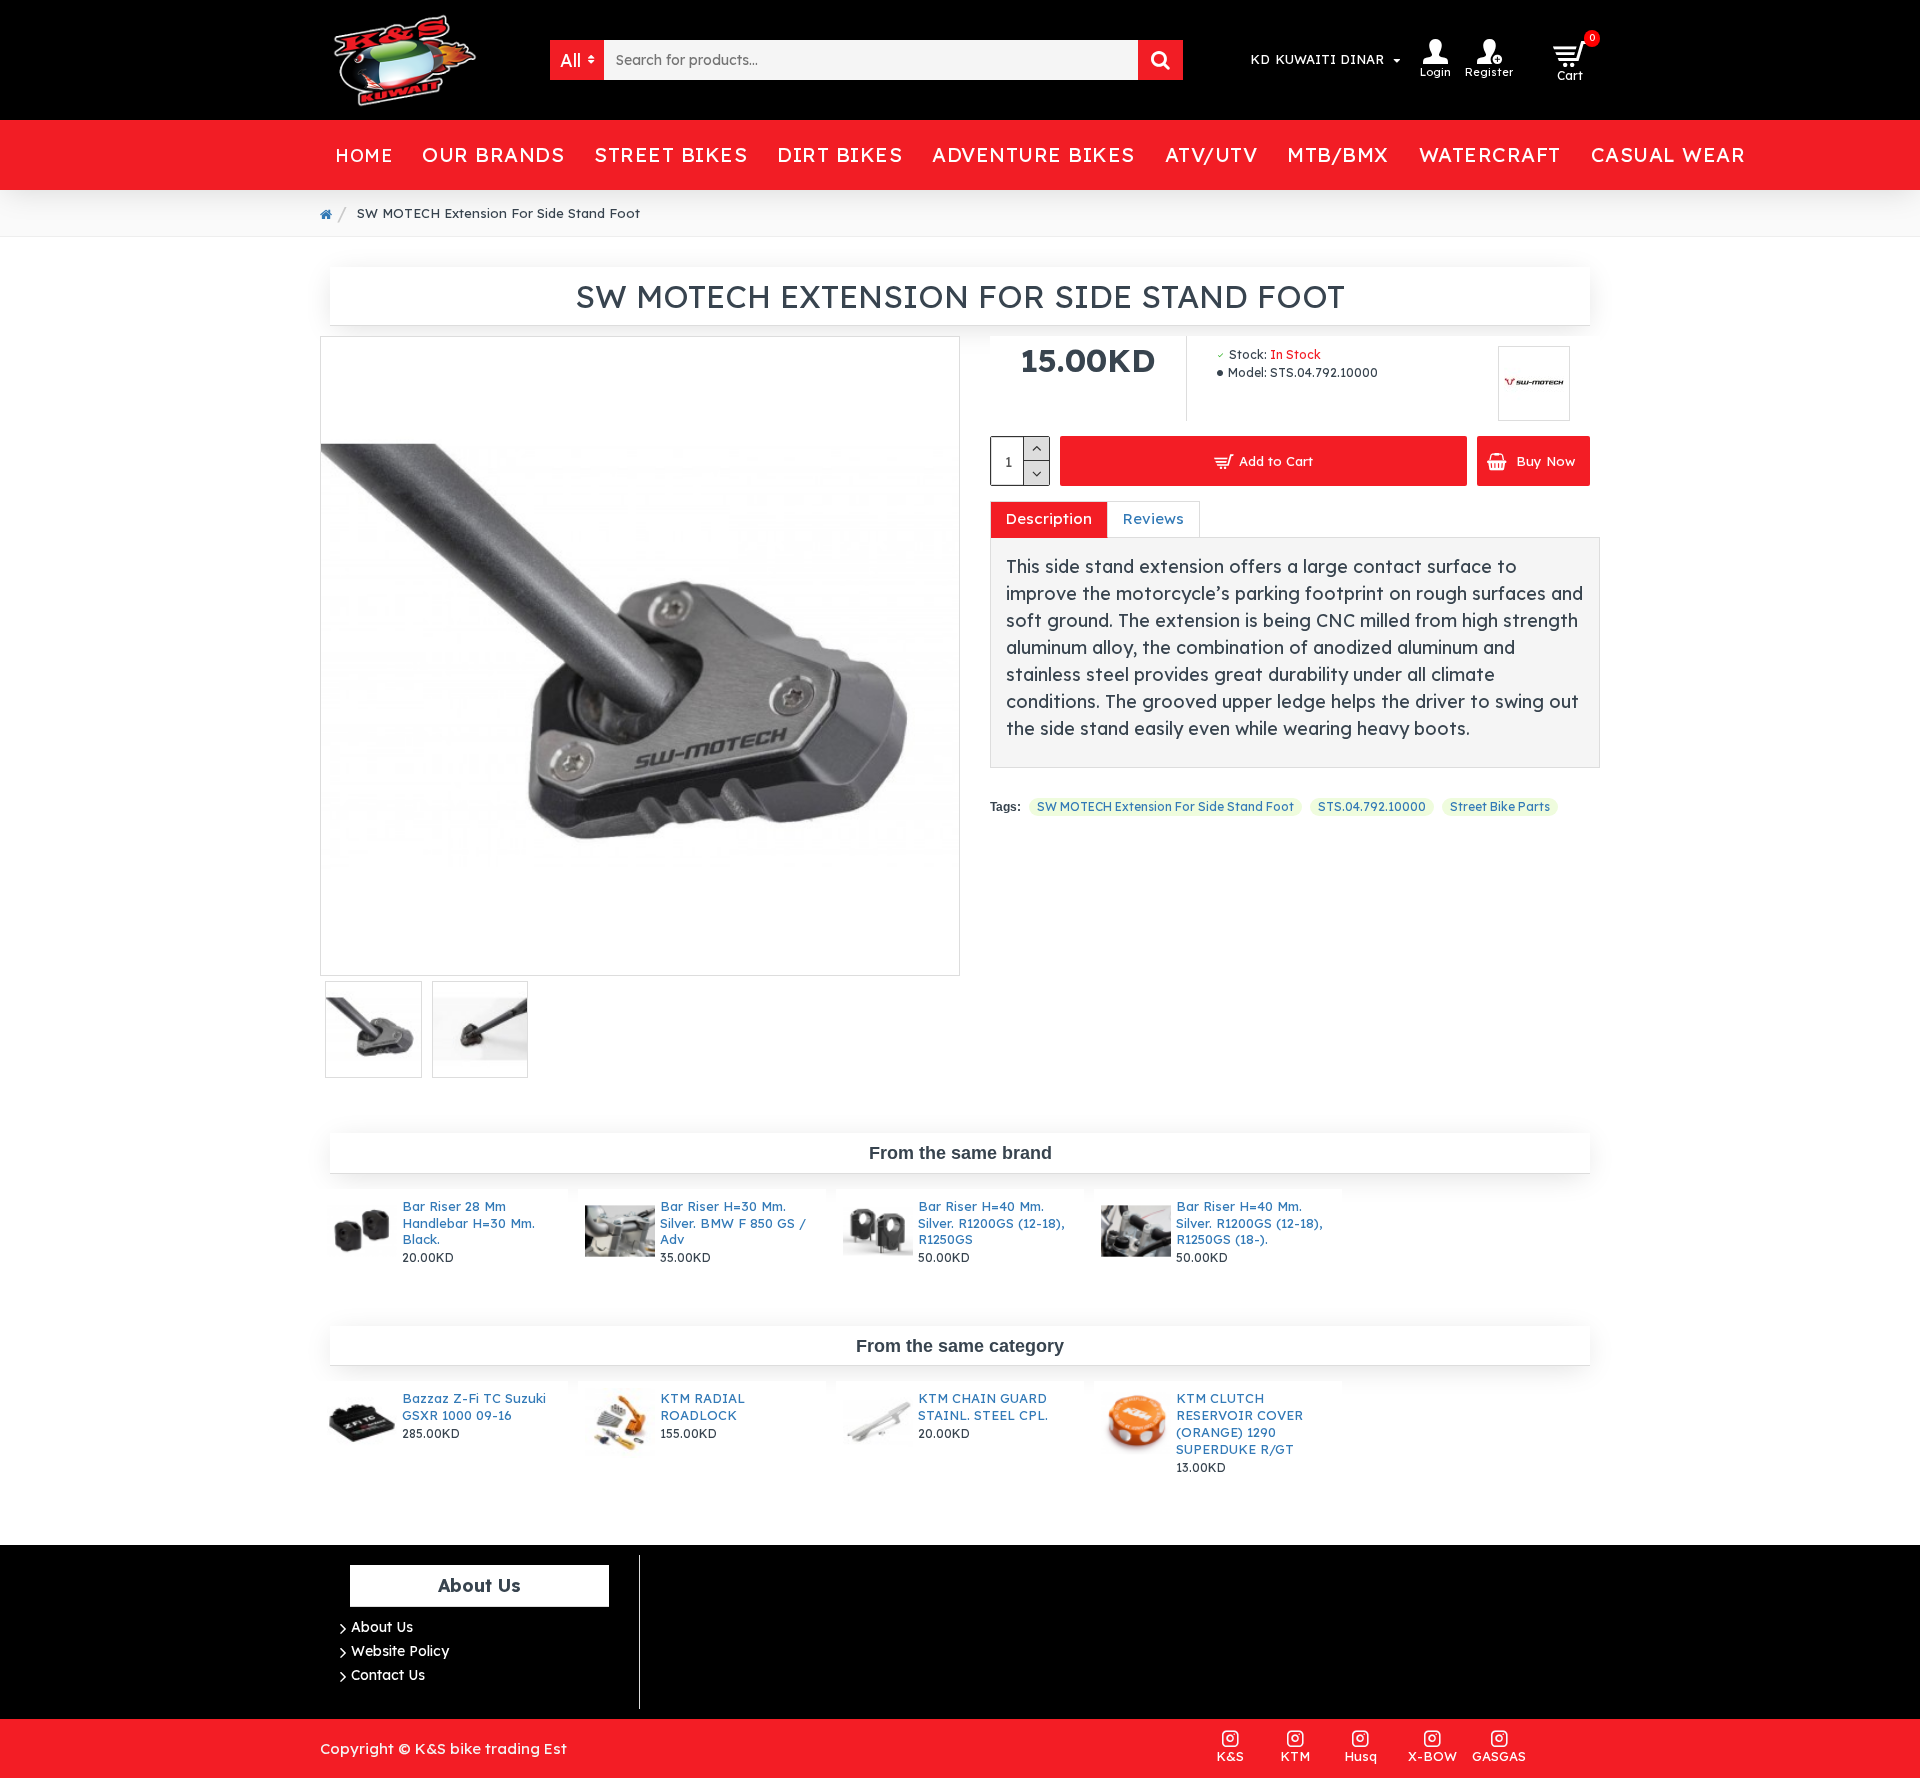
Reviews (1153, 518)
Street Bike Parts (1500, 806)
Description (1049, 518)
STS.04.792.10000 (1372, 806)
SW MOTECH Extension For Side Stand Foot (1165, 806)
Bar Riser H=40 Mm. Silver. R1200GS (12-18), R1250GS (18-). (1249, 1223)
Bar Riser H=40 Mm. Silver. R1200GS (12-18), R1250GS (991, 1223)
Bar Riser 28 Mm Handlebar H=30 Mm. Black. (468, 1223)
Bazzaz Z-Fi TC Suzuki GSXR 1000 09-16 (474, 1406)
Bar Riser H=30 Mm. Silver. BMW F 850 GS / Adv (733, 1223)
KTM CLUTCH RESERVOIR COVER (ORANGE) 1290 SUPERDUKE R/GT (1239, 1423)
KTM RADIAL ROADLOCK (702, 1406)
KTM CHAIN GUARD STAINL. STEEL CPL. (983, 1406)
